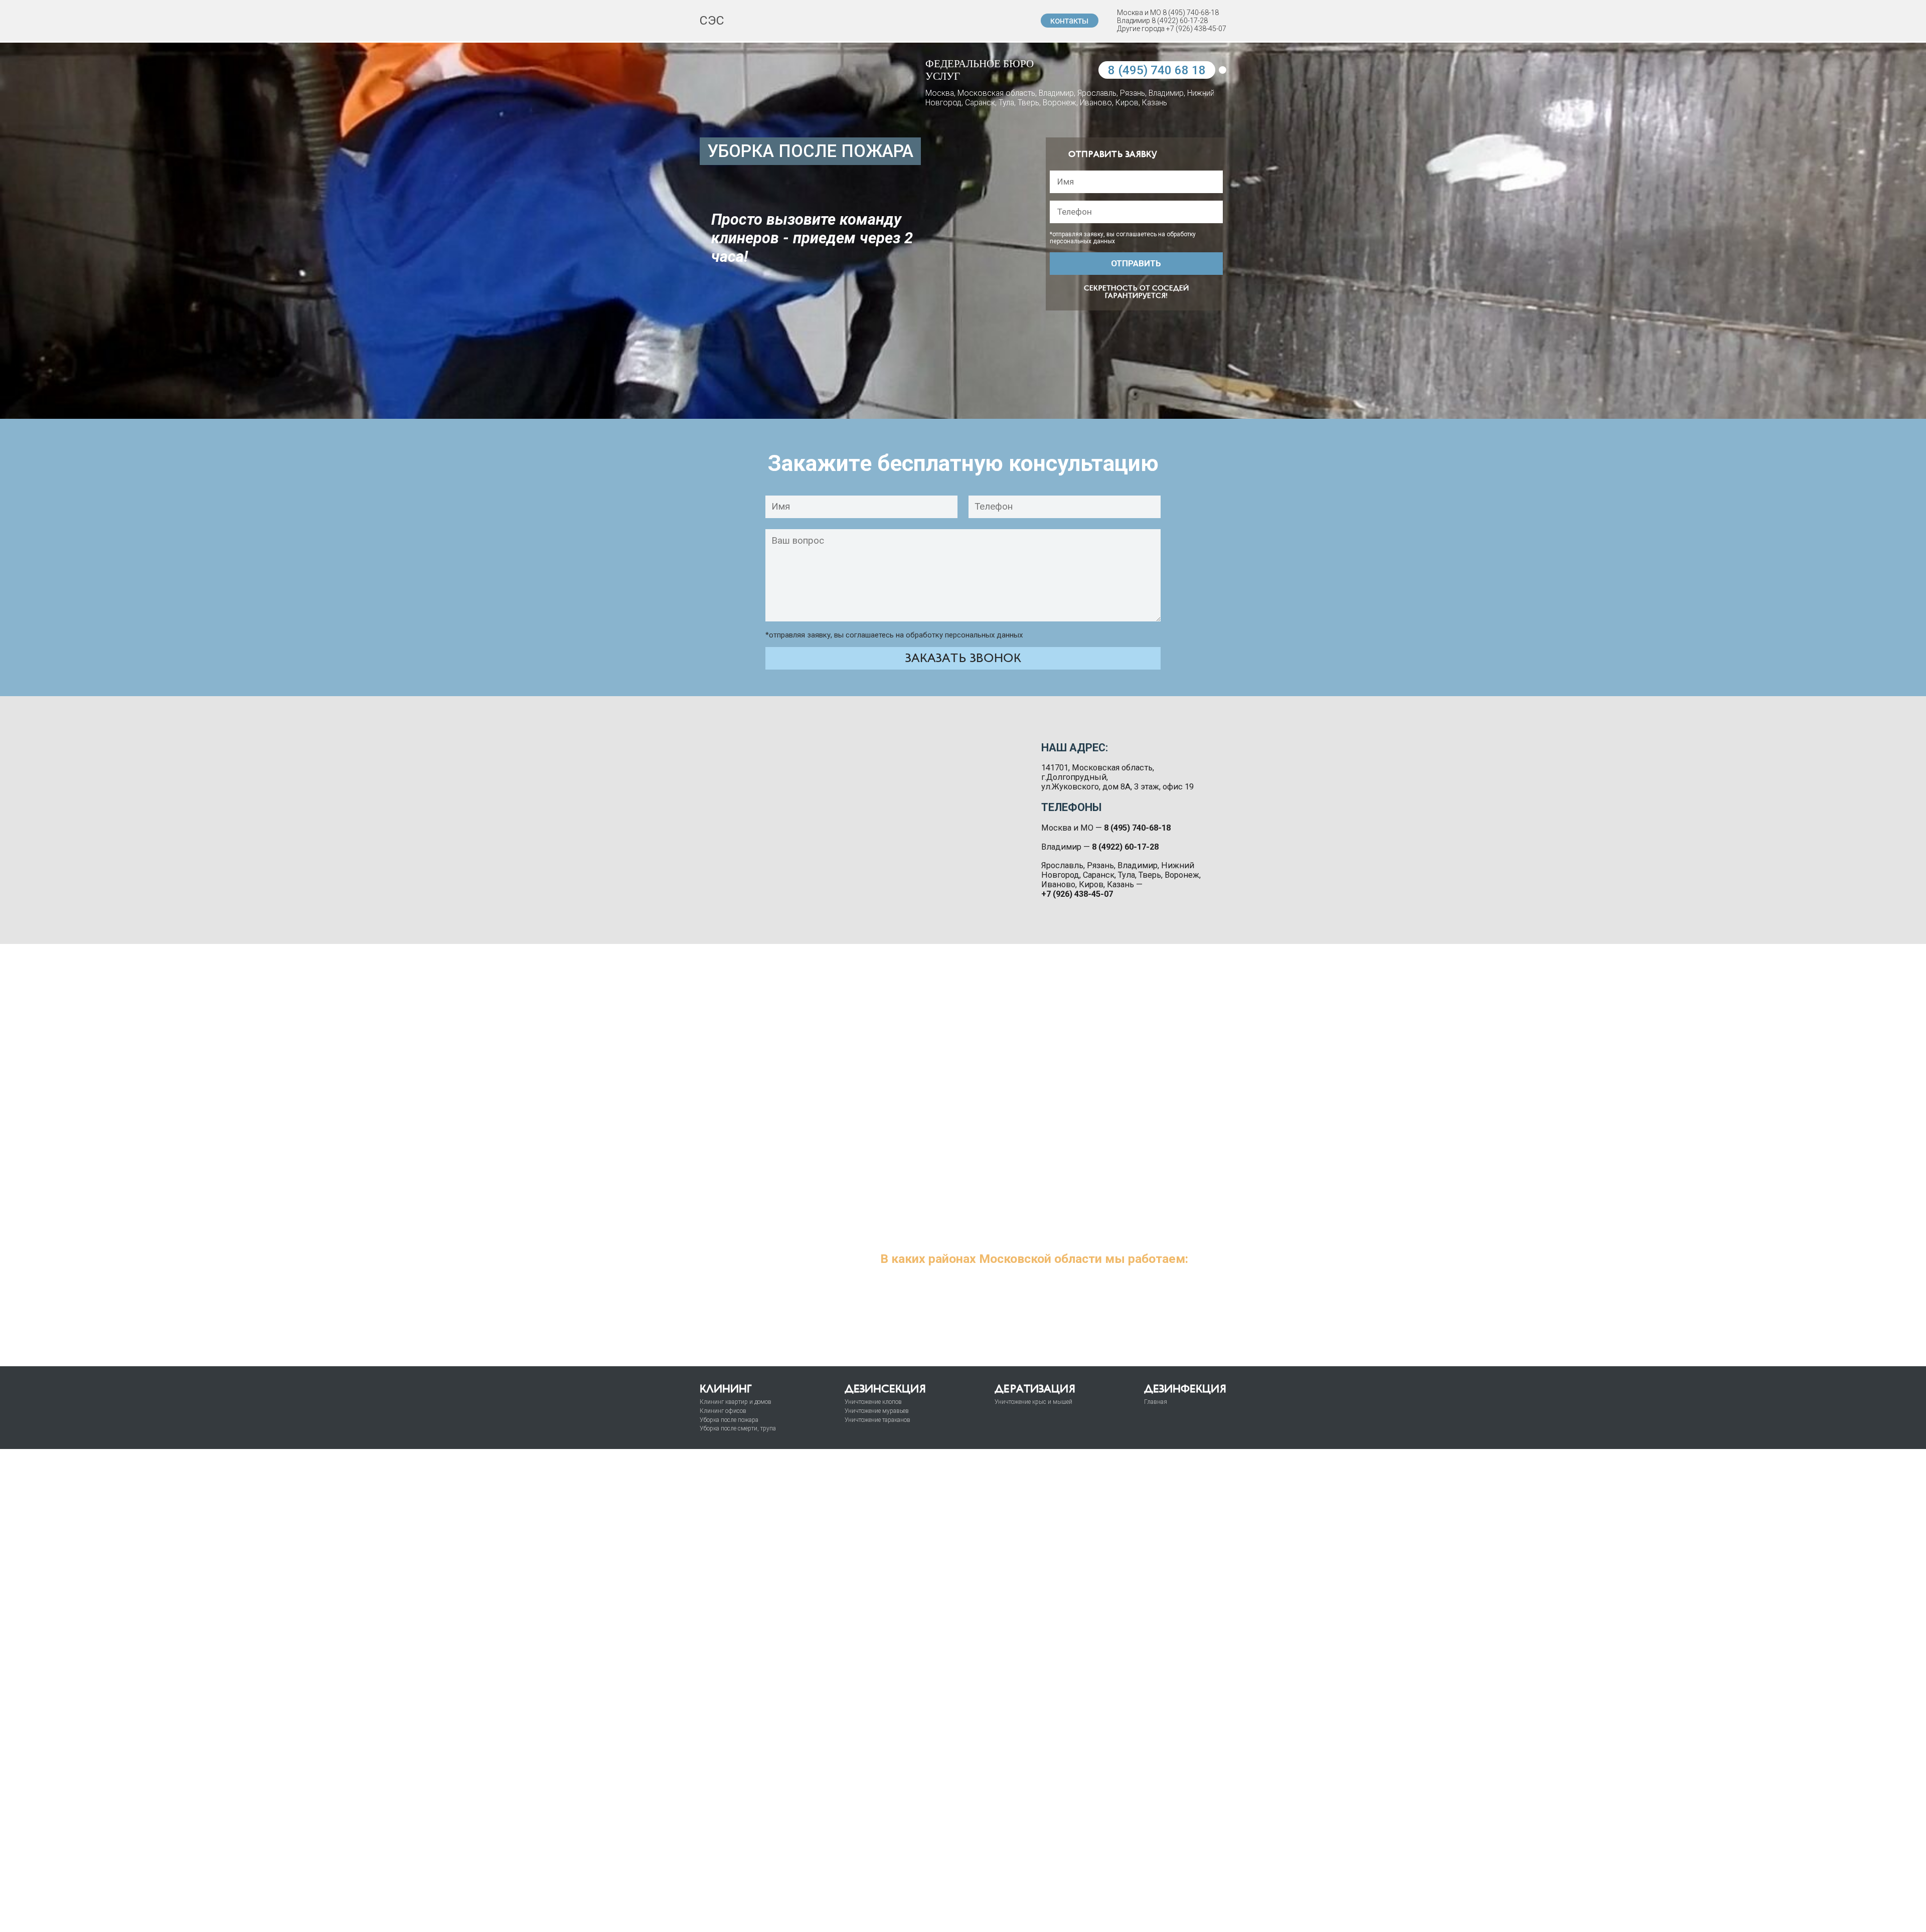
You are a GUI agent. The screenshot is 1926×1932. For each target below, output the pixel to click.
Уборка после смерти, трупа (738, 1428)
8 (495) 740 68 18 (1157, 70)
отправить (1136, 263)
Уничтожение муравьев (877, 1411)
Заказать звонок (963, 658)
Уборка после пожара (729, 1420)
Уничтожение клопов (873, 1402)
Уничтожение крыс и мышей (1033, 1402)
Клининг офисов (723, 1411)
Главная (1156, 1402)
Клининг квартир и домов (736, 1402)
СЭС (712, 20)
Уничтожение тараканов (877, 1420)
